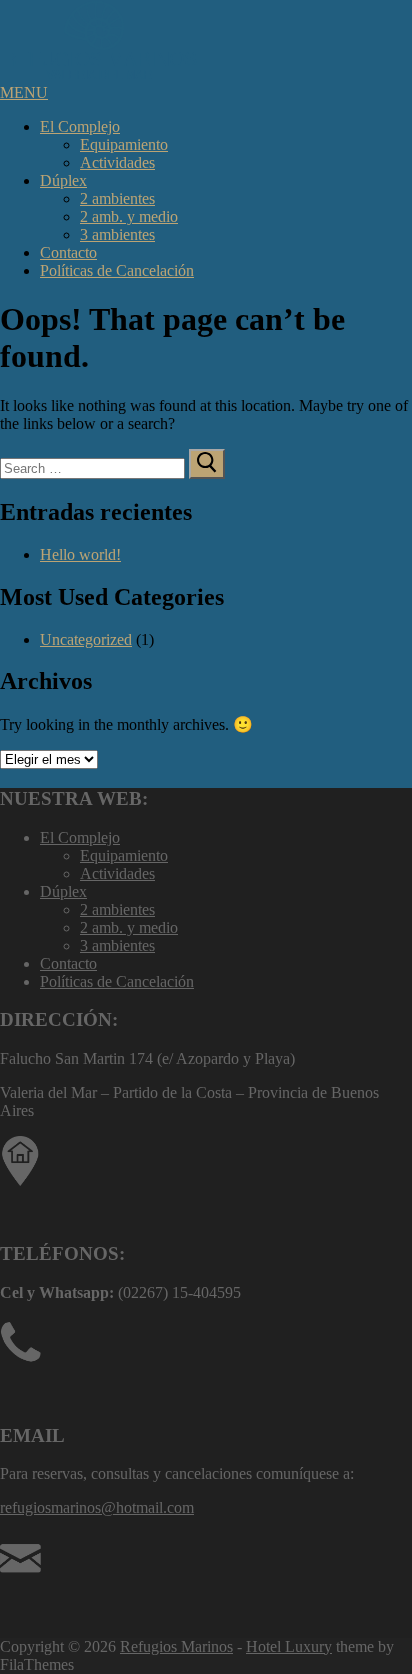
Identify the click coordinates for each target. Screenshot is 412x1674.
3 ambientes (117, 234)
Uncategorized (86, 639)
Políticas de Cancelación (117, 270)
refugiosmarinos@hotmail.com (97, 1507)
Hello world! (80, 554)
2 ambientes (117, 198)
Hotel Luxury (289, 1646)
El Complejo (80, 126)
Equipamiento (124, 144)
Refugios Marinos (176, 1646)
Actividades (117, 162)
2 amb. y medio (129, 216)
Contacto (68, 252)
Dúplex (63, 180)
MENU (24, 92)
